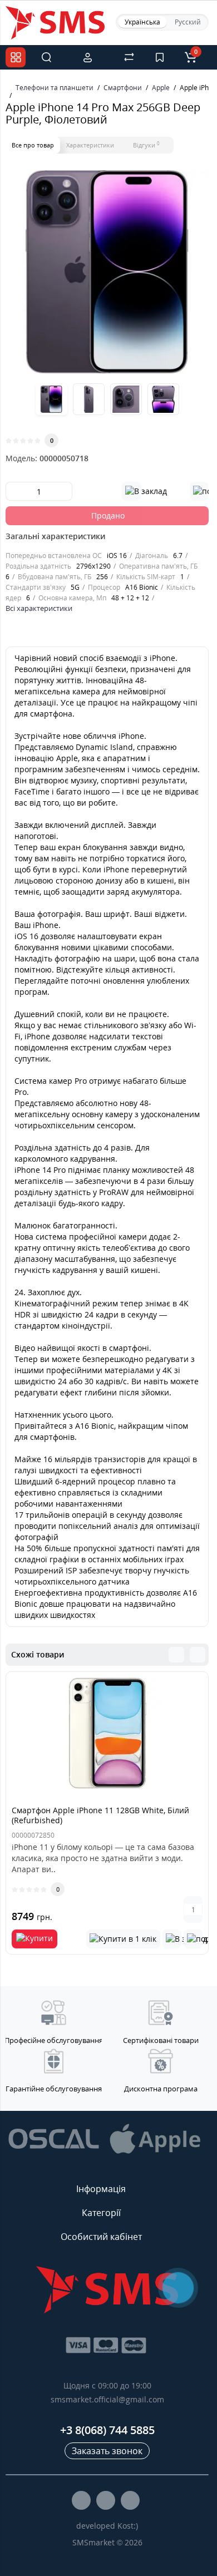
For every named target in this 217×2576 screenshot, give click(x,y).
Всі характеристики (39, 608)
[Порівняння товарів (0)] (129, 57)
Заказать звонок (107, 2451)
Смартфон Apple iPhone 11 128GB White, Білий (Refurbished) (100, 1815)
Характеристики (90, 145)
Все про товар (33, 145)
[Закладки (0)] (160, 57)
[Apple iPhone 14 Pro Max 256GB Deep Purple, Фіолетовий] (107, 272)
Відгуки (146, 145)
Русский (188, 22)
